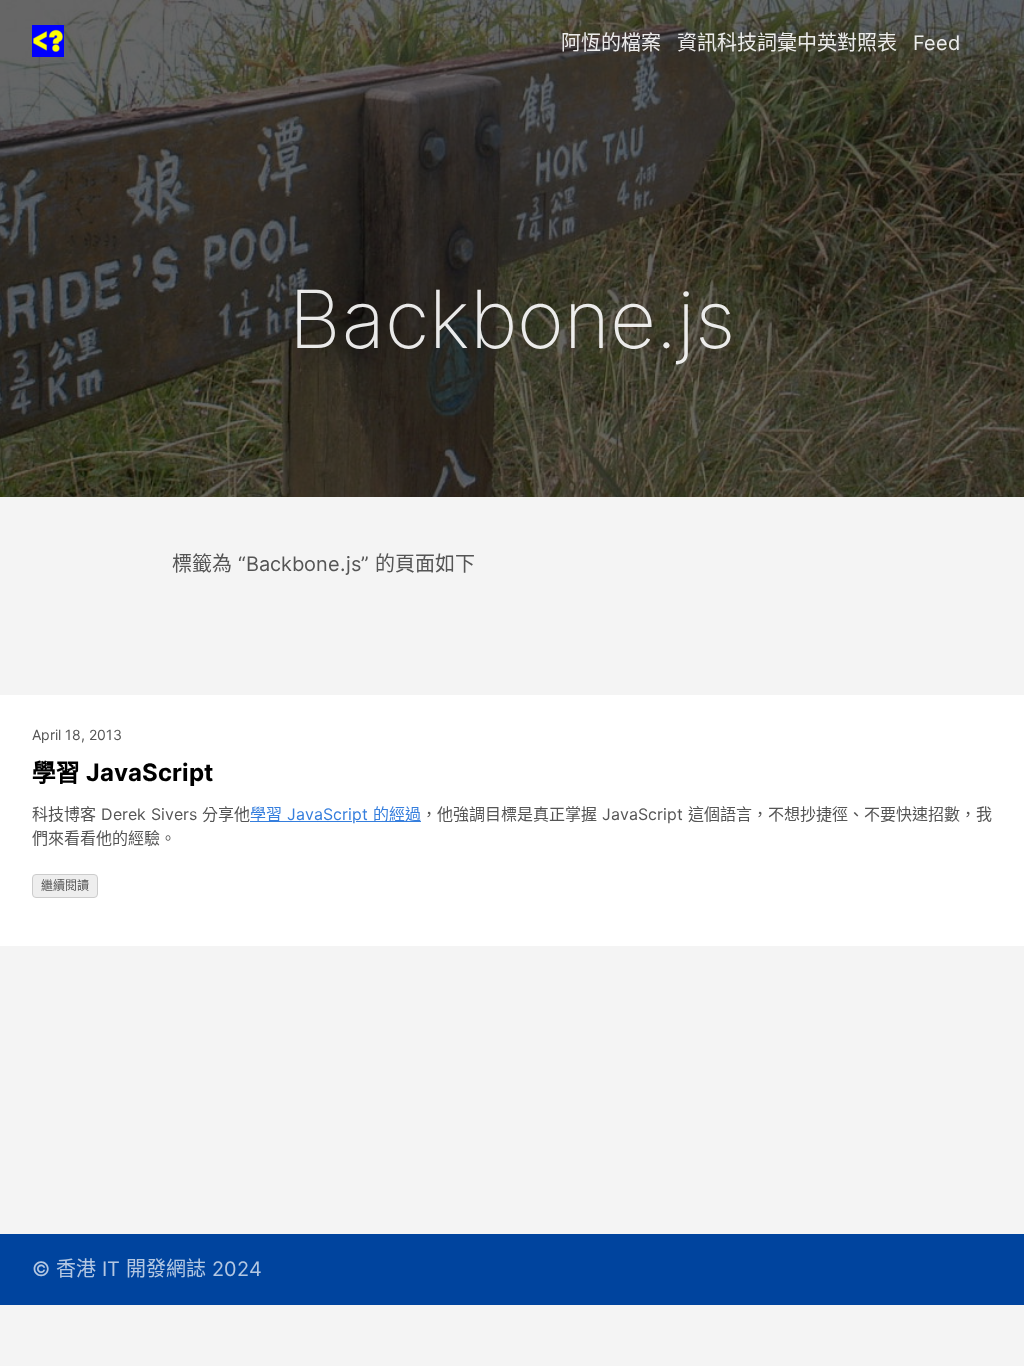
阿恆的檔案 (611, 43)
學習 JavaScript (122, 772)
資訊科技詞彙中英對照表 (787, 43)
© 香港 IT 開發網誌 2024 (147, 1269)
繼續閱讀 (65, 885)
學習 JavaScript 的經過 (335, 814)
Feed (936, 43)
